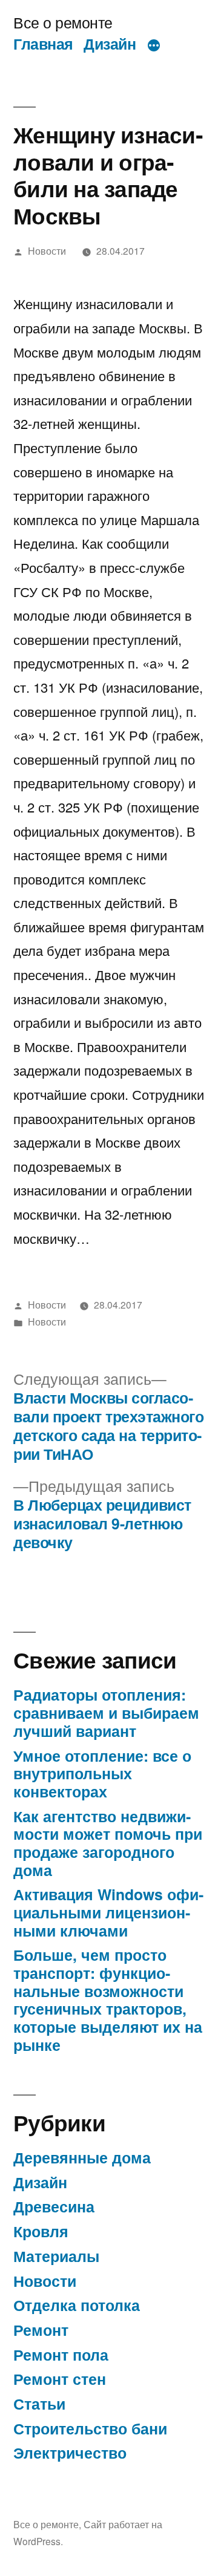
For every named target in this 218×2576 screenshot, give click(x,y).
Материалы (56, 2256)
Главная (43, 44)
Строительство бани (90, 2428)
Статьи (39, 2404)
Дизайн (110, 44)
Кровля (41, 2231)
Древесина (54, 2206)
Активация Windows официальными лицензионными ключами (108, 1912)
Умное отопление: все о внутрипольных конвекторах (102, 1773)
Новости (47, 250)
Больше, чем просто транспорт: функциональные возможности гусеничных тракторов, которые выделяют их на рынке (108, 1999)
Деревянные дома (82, 2157)
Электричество (70, 2453)
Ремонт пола (61, 2355)
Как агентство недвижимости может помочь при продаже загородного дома (108, 1843)
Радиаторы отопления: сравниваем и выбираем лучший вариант (106, 1712)
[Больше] (154, 46)
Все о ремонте (63, 22)
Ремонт (41, 2330)
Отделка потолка (77, 2305)
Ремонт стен (60, 2379)
